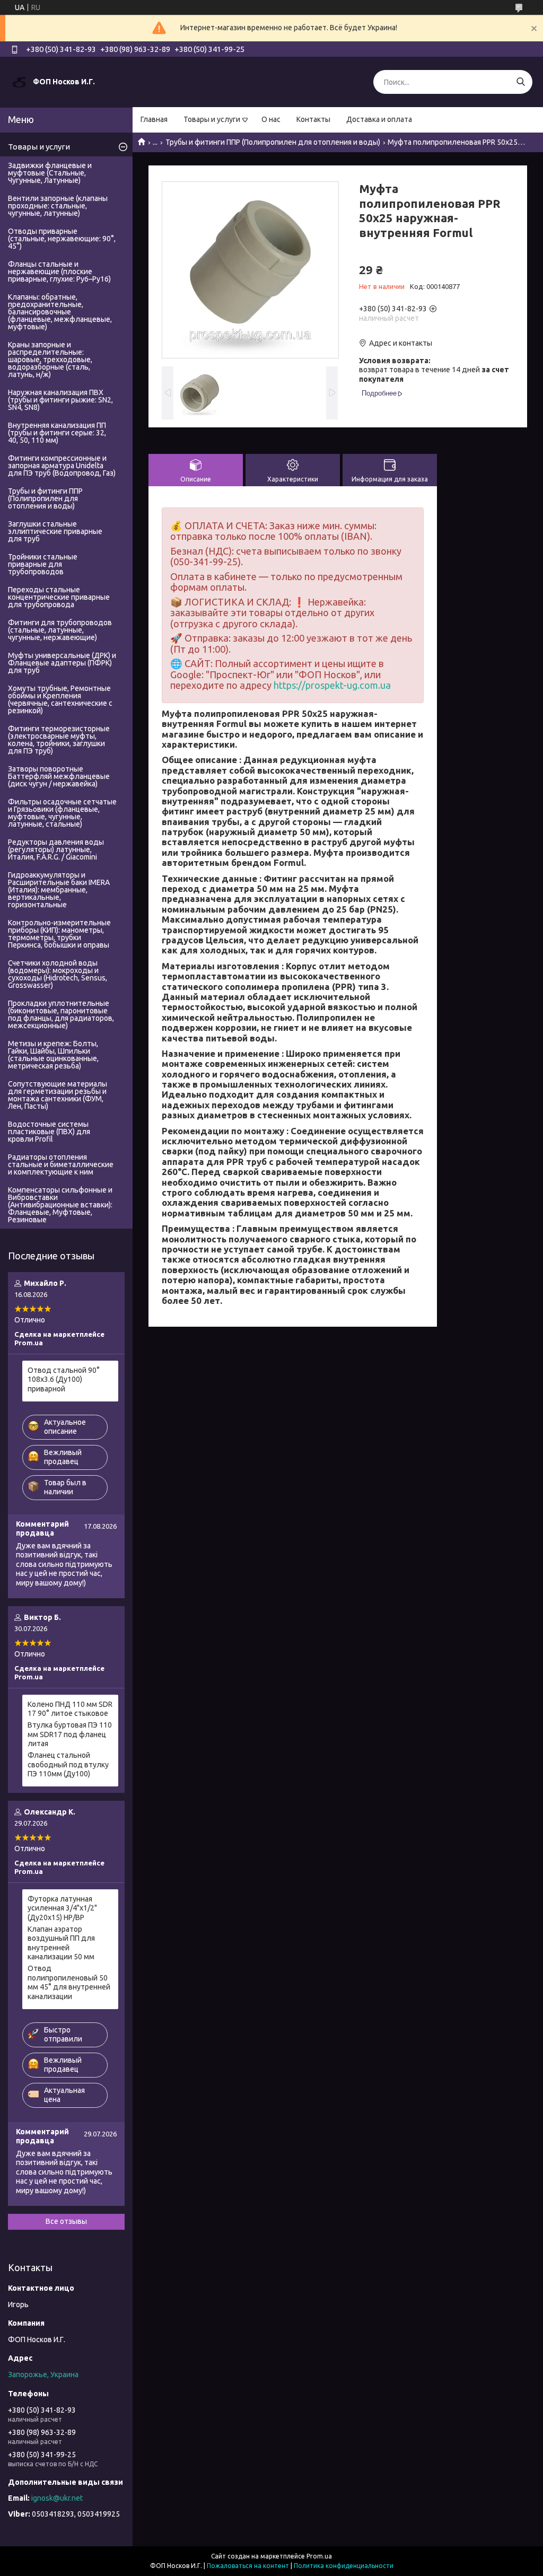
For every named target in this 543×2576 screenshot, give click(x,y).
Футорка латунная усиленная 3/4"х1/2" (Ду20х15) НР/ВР (62, 1908)
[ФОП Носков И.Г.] (19, 82)
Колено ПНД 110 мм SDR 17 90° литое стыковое (70, 1709)
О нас (271, 119)
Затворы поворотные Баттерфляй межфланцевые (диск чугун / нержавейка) (59, 776)
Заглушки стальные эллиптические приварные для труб (55, 531)
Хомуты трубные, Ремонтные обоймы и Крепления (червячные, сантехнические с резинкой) (60, 699)
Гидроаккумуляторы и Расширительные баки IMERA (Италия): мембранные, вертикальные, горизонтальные (59, 890)
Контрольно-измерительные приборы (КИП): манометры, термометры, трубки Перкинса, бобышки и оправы (59, 934)
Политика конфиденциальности (344, 2566)
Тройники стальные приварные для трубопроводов (43, 564)
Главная (154, 119)
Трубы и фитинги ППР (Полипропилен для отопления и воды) (273, 142)
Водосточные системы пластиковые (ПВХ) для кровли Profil (49, 1132)
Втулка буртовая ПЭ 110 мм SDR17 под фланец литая (70, 1734)
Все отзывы (66, 2221)
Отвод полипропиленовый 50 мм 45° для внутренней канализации (69, 1982)
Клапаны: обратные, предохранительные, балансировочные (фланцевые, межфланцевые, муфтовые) (60, 312)
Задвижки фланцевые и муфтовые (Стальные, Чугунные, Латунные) (50, 173)
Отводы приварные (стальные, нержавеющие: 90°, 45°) (62, 239)
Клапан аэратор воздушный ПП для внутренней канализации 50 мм (61, 1943)
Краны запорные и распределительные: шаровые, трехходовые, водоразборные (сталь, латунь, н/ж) (50, 360)
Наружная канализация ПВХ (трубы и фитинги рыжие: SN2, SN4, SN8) (60, 400)
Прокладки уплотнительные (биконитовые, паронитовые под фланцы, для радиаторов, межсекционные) (61, 1014)
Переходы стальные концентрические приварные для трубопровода (59, 597)
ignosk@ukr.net (57, 2498)
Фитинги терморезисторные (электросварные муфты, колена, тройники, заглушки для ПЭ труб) (59, 740)
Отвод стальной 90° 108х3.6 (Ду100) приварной (64, 1379)
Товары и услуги (212, 119)
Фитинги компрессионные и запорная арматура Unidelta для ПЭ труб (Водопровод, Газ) (62, 466)
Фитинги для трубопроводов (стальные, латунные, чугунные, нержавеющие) (60, 630)
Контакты (313, 119)
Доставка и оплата (379, 119)
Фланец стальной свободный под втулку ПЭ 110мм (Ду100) (68, 1764)
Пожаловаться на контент (248, 2566)
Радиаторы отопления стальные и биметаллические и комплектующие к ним (61, 1164)
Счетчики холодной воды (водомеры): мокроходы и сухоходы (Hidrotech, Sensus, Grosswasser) (58, 974)
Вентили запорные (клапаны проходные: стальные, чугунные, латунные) (58, 206)
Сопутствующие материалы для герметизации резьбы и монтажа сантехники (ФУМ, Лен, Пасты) (58, 1095)
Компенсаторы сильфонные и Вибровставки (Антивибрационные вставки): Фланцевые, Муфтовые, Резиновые (60, 1205)
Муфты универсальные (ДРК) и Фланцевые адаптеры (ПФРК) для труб (62, 663)
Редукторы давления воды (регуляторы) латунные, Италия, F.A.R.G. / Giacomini (56, 849)
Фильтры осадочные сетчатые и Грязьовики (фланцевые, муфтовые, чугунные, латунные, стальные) (62, 813)
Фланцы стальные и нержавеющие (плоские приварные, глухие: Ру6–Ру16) (59, 271)
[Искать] (520, 82)
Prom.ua (319, 2556)
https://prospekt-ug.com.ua (332, 685)
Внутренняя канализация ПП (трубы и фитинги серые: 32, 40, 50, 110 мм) (57, 433)
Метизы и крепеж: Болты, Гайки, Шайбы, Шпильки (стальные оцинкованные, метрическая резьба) (53, 1055)
